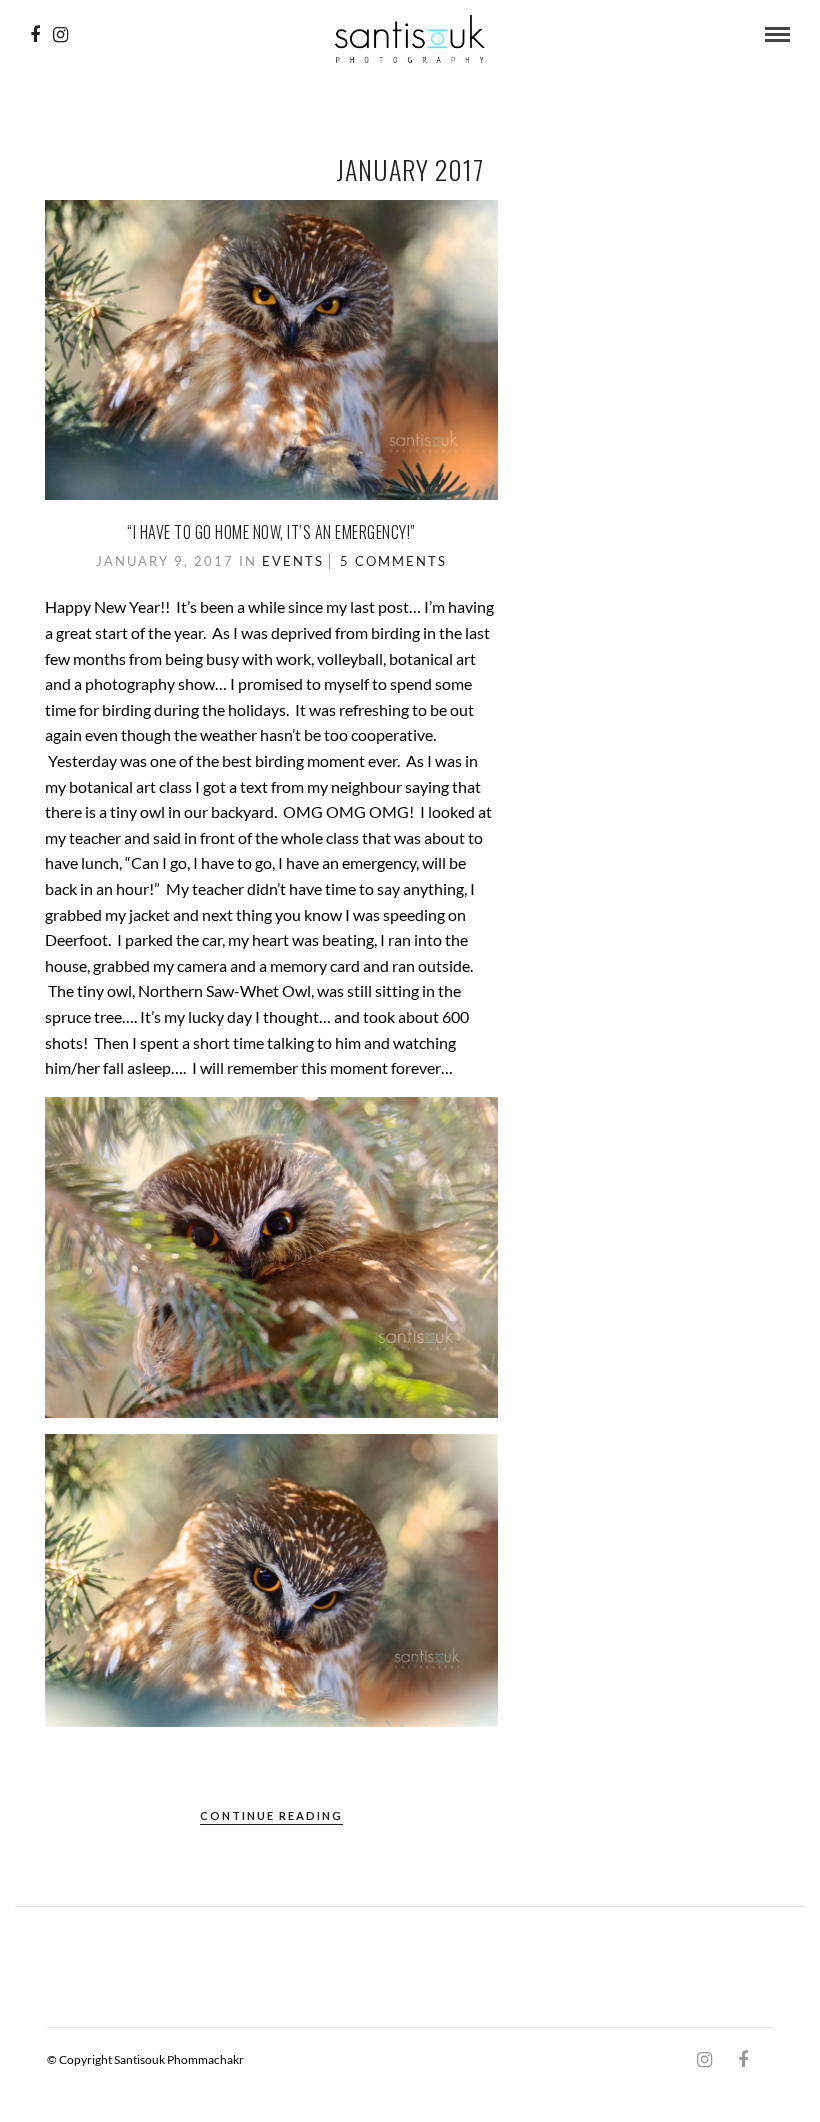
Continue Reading (271, 1815)
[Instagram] (60, 35)
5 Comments (393, 561)
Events (293, 561)
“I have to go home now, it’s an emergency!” (271, 532)
